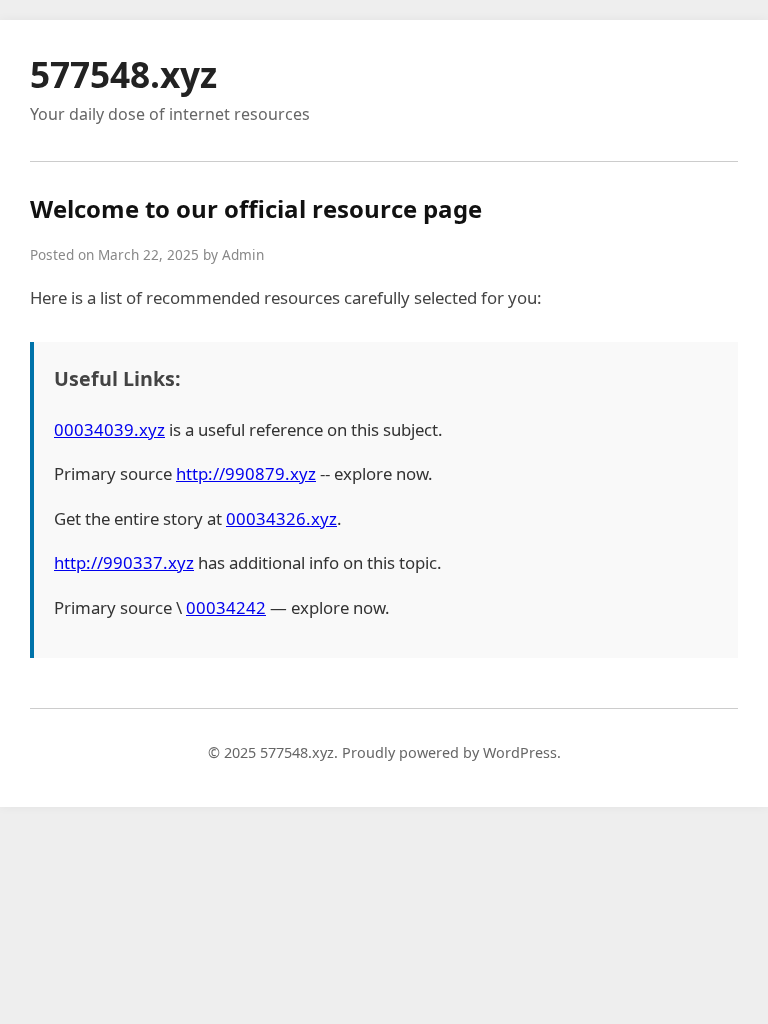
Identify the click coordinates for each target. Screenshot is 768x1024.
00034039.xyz (109, 429)
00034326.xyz (281, 518)
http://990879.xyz (246, 473)
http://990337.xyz (124, 562)
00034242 (226, 607)
